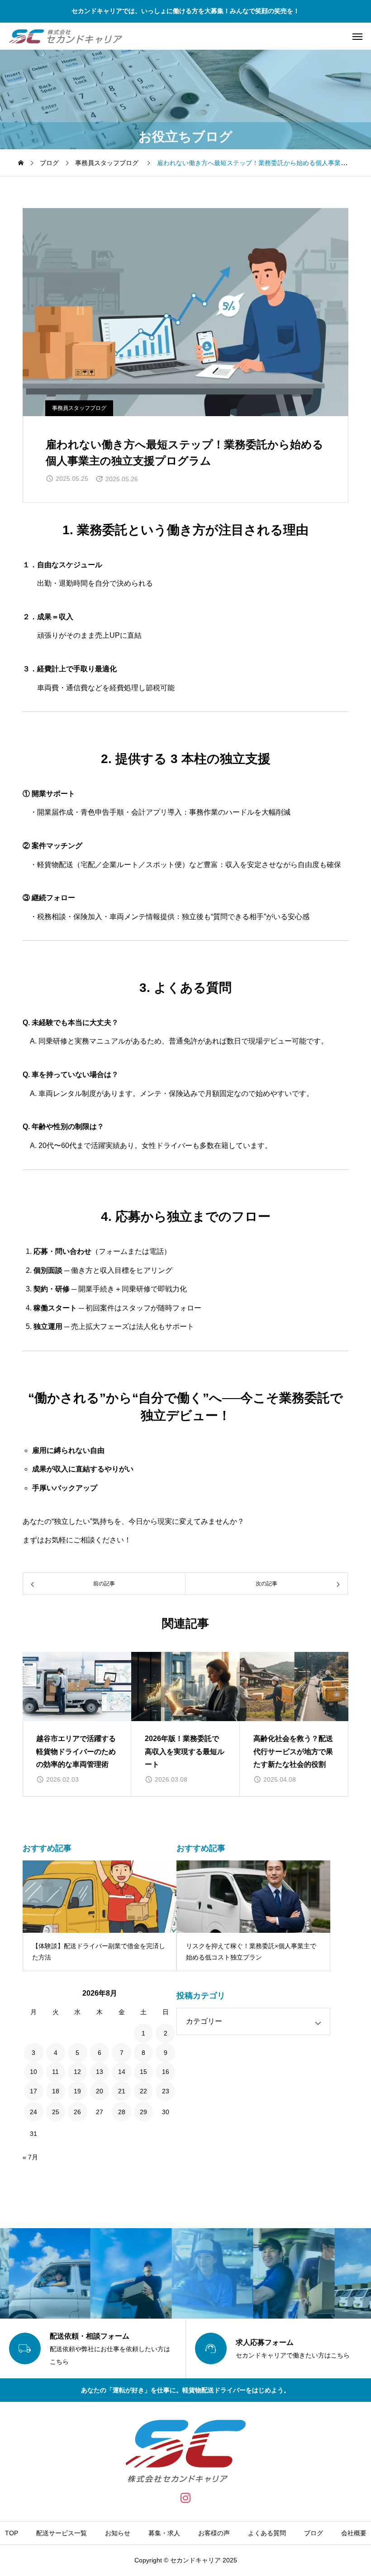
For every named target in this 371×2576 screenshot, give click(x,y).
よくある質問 (267, 2533)
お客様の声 (214, 2533)
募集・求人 (164, 2533)
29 (143, 2112)
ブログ (314, 2533)
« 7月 (30, 2157)
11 (55, 2072)
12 (77, 2072)
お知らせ (118, 2533)
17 (33, 2091)
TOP (12, 2533)
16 (166, 2072)
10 (33, 2072)
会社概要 (354, 2533)
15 (143, 2072)
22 (143, 2091)
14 (122, 2072)
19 (77, 2091)
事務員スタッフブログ (79, 408)
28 (122, 2112)
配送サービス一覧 (62, 2533)
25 (56, 2112)
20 (100, 2091)
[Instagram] (186, 2498)
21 (122, 2091)
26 (77, 2112)
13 (100, 2072)
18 (56, 2091)
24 (33, 2112)
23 (166, 2091)
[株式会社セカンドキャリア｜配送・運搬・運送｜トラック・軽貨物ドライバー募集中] (66, 36)
